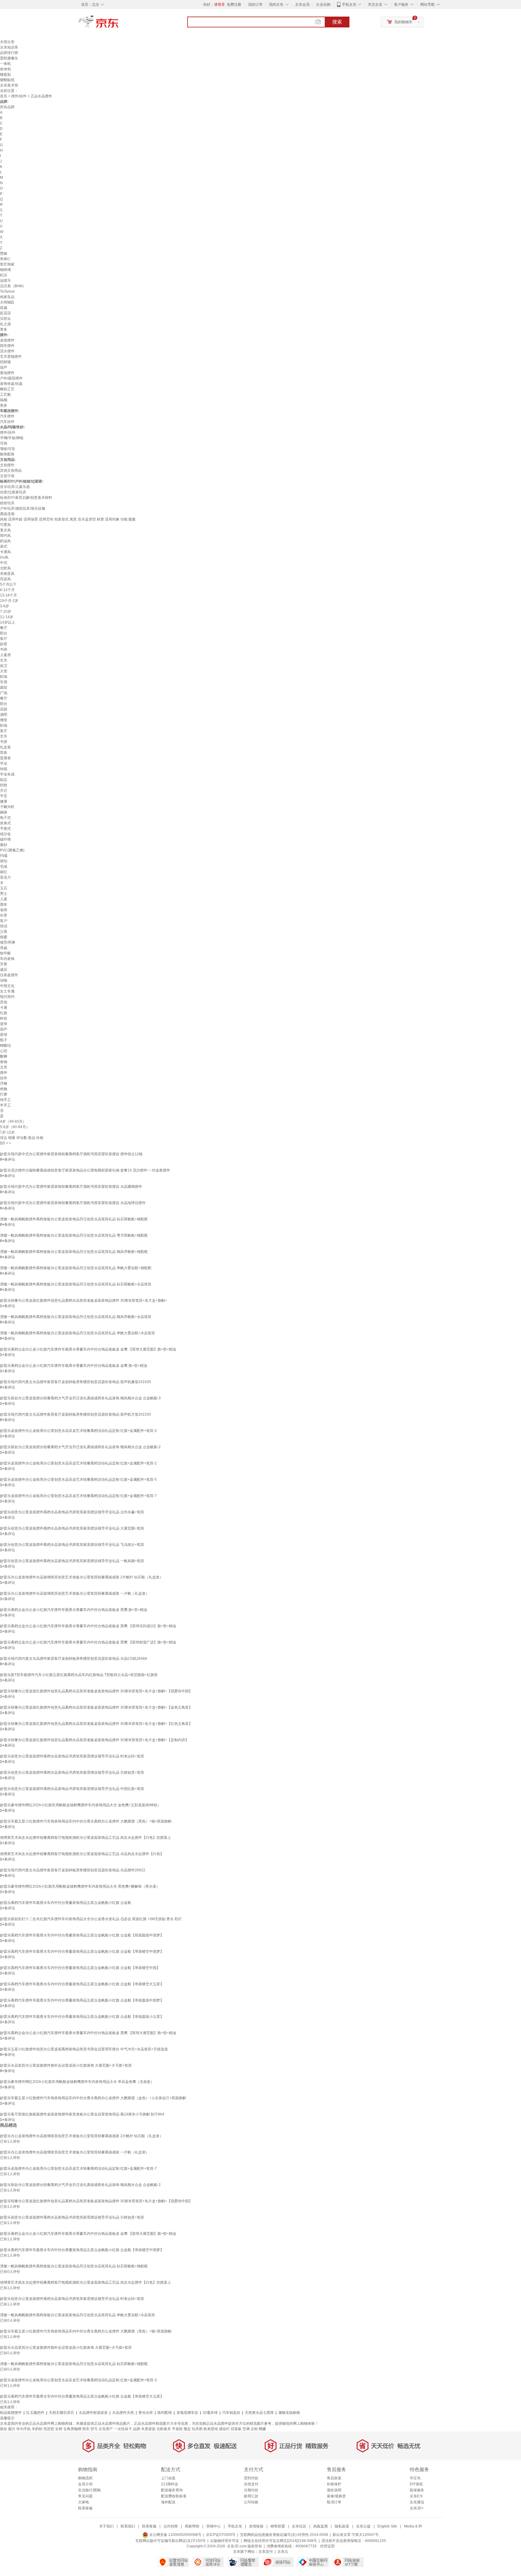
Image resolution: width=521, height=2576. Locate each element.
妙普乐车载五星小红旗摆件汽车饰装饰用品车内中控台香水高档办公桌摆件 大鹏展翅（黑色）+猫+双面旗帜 (86, 1821)
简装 (4, 753)
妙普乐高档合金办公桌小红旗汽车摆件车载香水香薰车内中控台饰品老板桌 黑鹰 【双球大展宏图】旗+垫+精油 (88, 2033)
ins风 (4, 557)
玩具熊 (197, 2429)
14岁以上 (8, 622)
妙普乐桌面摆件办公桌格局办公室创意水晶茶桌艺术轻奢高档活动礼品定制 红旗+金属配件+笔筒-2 (78, 1463)
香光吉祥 (146, 2413)
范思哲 (49, 2429)
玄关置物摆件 (11, 357)
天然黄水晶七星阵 (259, 2413)
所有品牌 (7, 107)
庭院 (4, 687)
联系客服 (85, 2508)
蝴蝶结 (5, 1046)
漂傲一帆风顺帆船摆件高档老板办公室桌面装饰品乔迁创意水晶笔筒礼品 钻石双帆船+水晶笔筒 (76, 1284)
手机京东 (349, 5)
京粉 (254, 2429)
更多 (4, 329)
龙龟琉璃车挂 (187, 2413)
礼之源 (5, 324)
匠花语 (5, 313)
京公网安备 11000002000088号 (175, 2535)
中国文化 (7, 986)
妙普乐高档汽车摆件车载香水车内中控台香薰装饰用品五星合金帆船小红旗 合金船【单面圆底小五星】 (82, 2017)
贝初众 (5, 319)
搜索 (337, 22)
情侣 (4, 926)
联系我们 (128, 2526)
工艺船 (5, 395)
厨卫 (4, 666)
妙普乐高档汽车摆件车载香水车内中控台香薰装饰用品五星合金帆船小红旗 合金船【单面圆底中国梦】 (82, 2000)
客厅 (4, 639)
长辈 (4, 915)
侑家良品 (7, 297)
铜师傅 (5, 270)
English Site (387, 2526)
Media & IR (413, 2526)
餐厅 (4, 628)
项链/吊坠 (8, 449)
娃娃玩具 (7, 503)
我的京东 (276, 5)
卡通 (4, 1008)
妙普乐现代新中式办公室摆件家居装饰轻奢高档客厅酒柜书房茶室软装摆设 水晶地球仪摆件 (73, 1203)
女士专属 (7, 991)
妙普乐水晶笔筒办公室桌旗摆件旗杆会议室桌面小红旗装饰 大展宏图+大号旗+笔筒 (66, 2065)
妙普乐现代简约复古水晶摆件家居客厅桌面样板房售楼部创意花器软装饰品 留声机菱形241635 (76, 1382)
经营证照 (327, 2546)
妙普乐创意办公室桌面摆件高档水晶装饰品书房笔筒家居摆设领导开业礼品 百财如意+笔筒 (72, 1772)
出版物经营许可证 (225, 2541)
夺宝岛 (415, 2478)
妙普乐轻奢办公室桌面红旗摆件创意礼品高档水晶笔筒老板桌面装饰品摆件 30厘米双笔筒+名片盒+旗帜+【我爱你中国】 (96, 1691)
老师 (4, 910)
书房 (4, 650)
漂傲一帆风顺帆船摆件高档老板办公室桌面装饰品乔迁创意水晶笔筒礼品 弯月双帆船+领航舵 (74, 1235)
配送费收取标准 (174, 2496)
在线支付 (251, 2484)
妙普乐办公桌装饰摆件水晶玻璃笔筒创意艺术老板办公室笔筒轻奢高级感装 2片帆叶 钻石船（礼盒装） (82, 1577)
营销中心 (213, 2526)
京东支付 (266, 2552)
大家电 (84, 2502)
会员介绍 (85, 2484)
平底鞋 (177, 2429)
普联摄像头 (9, 58)
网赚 (262, 2429)
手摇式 (5, 829)
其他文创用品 (11, 470)
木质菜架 (148, 2429)
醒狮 (4, 1056)
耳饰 (4, 443)
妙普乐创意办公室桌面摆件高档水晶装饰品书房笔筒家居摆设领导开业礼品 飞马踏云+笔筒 (72, 1545)
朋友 (4, 904)
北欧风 (5, 568)
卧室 (4, 644)
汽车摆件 (7, 416)
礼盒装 (5, 747)
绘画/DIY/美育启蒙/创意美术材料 (26, 498)
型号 (94, 2429)
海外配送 (168, 2502)
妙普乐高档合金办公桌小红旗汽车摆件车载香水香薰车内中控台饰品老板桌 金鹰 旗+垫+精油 (74, 1366)
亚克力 (5, 877)
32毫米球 (210, 2413)
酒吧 (4, 715)
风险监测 (320, 2526)
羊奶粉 (37, 2429)
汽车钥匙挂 (231, 2413)
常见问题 (85, 2496)
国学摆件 (7, 346)
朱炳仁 (5, 259)
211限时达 (170, 2484)
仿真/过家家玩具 (13, 492)
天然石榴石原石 (62, 2413)
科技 (4, 1018)
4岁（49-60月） (13, 1121)
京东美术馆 (9, 85)
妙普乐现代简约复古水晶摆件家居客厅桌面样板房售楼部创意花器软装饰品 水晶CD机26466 (74, 1659)
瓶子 (4, 1040)
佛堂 (4, 720)
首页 (4, 96)
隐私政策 (342, 2526)
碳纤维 (5, 839)
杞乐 (4, 275)
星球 (4, 1035)
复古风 (5, 530)
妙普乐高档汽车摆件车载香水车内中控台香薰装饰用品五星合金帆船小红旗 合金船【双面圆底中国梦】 (82, 1935)
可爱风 (5, 525)
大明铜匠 (7, 302)
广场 (4, 693)
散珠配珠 (7, 454)
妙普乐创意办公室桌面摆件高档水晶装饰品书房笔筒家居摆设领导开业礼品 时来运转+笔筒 (72, 1756)
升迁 (4, 791)
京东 (119, 24)
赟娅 (4, 253)
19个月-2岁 (9, 601)
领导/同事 (8, 942)
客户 (4, 921)
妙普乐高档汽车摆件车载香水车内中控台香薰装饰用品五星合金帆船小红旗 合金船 (66, 1903)
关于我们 (106, 2526)
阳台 (4, 633)
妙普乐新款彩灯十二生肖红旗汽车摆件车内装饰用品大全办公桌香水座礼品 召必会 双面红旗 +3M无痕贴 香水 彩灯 (91, 1919)
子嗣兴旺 (7, 807)
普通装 (5, 758)
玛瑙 (4, 856)
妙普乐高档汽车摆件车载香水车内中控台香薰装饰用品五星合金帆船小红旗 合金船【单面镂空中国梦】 (82, 1952)
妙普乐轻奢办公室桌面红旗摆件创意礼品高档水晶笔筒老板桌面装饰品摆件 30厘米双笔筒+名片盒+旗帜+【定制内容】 (94, 1740)
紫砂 (4, 845)
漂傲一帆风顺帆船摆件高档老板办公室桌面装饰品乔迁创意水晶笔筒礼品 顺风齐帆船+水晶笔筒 (76, 1317)
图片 (12, 2429)
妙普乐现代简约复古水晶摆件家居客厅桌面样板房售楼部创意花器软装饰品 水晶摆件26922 (73, 1870)
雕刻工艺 (7, 389)
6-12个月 (7, 590)
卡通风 (5, 552)
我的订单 (255, 5)
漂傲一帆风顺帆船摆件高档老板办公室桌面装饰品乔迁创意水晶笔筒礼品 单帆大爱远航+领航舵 (76, 1268)
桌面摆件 (7, 340)
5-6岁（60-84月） (15, 1127)
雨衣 (86, 2429)
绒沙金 (5, 834)
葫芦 (4, 367)
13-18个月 (8, 595)
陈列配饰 (165, 2413)
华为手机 (24, 2429)
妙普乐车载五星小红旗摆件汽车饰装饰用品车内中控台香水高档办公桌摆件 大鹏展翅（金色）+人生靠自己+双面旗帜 (93, 2098)
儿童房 (5, 655)
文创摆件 (7, 465)
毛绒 (4, 867)
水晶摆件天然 (123, 2413)
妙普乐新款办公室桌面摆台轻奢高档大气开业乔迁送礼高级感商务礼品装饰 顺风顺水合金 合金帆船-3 (80, 1398)
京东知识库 (9, 47)
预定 (187, 2429)
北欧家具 (164, 2429)
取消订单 (334, 2502)
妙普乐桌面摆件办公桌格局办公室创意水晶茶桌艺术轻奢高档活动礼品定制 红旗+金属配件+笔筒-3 (78, 1431)
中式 (4, 563)
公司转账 (251, 2502)
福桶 (4, 400)
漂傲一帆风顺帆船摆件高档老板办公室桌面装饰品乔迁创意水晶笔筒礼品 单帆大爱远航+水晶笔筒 (77, 1333)
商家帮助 (192, 2526)
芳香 (4, 964)
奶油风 (5, 541)
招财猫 (5, 362)
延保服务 (417, 2490)
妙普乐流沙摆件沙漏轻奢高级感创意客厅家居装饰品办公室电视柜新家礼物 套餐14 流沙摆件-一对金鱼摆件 (85, 1170)
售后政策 (334, 2478)
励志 (4, 780)
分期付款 (251, 2490)
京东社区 (299, 2526)
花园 (4, 709)
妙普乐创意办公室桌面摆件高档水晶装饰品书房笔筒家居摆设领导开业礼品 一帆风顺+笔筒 (72, 1561)
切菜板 (236, 2429)
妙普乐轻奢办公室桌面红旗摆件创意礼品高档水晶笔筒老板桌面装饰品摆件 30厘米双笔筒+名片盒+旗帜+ (84, 1301)
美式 (4, 546)
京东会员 (302, 5)
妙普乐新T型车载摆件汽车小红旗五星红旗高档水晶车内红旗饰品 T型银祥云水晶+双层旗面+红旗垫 (79, 1675)
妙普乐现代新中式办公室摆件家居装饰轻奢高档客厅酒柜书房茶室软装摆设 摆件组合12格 (71, 1154)
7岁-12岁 (7, 1132)
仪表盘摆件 (9, 975)
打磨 (4, 1094)
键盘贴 (5, 74)
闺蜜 (4, 937)
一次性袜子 (123, 2429)
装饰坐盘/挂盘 (11, 384)
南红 (4, 872)
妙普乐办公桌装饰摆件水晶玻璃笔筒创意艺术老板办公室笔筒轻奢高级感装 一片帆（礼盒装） (75, 1593)
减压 (4, 970)
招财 (4, 785)
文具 (4, 1067)
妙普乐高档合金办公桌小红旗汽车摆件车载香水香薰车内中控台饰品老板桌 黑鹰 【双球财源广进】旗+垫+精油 (88, 1642)
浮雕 (4, 1084)
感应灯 (224, 2429)
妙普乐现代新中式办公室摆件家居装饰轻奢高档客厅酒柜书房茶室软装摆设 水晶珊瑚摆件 (71, 1187)
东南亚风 (7, 574)
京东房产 (106, 2429)
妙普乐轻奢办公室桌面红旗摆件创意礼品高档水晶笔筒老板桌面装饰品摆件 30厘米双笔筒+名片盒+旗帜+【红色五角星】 (96, 1724)
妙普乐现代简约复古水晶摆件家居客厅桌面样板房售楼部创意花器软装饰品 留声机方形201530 (76, 1414)
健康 (4, 801)
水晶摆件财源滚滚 (93, 2413)
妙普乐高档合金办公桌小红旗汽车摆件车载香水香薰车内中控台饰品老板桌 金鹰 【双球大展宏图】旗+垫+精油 (88, 1349)
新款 (4, 2429)
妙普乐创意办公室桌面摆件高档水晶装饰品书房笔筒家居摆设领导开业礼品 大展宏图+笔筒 (72, 1528)
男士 (4, 894)
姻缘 (4, 812)
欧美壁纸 (211, 2429)
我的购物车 (403, 22)
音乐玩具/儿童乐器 (15, 487)
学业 (4, 763)
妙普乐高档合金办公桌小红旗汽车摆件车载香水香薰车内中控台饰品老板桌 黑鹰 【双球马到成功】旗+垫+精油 (88, 1626)
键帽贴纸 (7, 80)
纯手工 (5, 1100)
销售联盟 (278, 2526)
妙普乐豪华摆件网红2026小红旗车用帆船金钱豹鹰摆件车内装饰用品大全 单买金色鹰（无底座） (77, 2082)
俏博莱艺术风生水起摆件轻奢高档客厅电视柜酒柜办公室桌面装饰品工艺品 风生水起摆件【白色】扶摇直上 (85, 1838)
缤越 (4, 308)
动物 (4, 980)
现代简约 (7, 997)
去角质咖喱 (72, 2429)
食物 (4, 1062)
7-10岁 (6, 612)
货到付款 (251, 2478)
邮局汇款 (251, 2496)
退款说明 (334, 2490)
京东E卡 (416, 2496)
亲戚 (4, 948)
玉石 (4, 888)
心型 (4, 1051)
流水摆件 (7, 351)
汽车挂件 (7, 422)
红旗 (4, 1013)
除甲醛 (5, 953)
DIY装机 (416, 2484)
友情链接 (256, 2526)
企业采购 (323, 5)
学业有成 (7, 774)
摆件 (4, 1073)
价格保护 (334, 2484)
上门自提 (168, 2478)
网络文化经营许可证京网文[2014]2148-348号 (280, 2541)
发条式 (5, 823)
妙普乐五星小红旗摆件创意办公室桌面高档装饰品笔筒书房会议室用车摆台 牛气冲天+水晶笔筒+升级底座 (84, 2049)
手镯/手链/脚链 (12, 438)
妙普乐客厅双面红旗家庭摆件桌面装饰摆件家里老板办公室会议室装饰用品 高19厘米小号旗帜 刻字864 (82, 2114)
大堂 (4, 671)
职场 (4, 677)
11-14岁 (7, 617)
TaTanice (7, 291)
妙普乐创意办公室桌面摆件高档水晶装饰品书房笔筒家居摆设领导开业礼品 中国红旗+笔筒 (72, 1789)
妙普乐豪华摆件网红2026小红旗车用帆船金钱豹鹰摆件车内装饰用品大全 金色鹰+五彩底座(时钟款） (81, 1805)
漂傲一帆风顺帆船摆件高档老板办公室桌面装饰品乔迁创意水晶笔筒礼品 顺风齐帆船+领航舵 (74, 1252)
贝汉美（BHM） (13, 286)
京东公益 (363, 2526)
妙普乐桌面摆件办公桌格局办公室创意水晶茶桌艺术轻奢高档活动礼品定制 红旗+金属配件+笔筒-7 (78, 1496)
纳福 (4, 769)
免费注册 (234, 5)
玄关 (4, 660)
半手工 (5, 1105)
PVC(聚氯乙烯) (12, 850)
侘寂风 (5, 579)
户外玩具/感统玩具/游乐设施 (23, 508)
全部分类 (7, 42)
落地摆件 (7, 373)
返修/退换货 (336, 2496)
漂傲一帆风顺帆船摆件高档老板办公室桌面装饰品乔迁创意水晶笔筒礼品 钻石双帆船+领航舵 (74, 1219)
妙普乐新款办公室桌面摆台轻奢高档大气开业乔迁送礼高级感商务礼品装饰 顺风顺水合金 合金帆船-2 (80, 1447)
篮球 (4, 1024)
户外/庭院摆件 (11, 378)
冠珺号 (5, 281)
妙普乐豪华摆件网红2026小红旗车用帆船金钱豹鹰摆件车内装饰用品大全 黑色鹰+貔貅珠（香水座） (80, 1886)
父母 (4, 932)
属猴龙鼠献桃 (289, 2413)
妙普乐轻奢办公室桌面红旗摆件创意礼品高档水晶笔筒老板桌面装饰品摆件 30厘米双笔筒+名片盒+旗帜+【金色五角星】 (96, 1707)
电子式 (5, 818)
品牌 (137, 2429)
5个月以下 (8, 584)
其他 (4, 1002)
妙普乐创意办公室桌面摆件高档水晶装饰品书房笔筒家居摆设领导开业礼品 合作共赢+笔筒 (72, 1512)
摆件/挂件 (19, 96)
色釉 (4, 1089)
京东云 (283, 2552)
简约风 (5, 536)
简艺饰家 (7, 264)
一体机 (5, 64)
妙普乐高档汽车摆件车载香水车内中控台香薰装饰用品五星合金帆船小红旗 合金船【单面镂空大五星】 (82, 1984)
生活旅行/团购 (89, 2490)
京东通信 (417, 2502)
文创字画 (7, 476)
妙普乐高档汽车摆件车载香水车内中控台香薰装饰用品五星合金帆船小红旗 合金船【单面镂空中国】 (80, 1968)
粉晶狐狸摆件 (11, 2413)
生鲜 (59, 2429)
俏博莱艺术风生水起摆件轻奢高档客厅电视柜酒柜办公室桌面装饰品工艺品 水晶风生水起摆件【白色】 (82, 1854)
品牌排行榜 (9, 53)
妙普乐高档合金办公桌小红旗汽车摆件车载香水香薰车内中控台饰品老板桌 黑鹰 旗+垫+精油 (74, 1610)
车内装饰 (7, 959)
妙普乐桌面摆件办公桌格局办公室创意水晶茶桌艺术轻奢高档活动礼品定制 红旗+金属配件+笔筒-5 (78, 1480)
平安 (4, 796)
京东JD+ (417, 2508)
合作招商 (171, 2526)
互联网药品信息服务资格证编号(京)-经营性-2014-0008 (284, 2535)
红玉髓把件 (35, 2413)
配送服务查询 (172, 2490)
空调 (246, 2429)
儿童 (4, 899)
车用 (4, 682)
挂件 (4, 1078)
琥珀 (4, 861)
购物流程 (85, 2478)
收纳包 (5, 69)
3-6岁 (5, 606)
